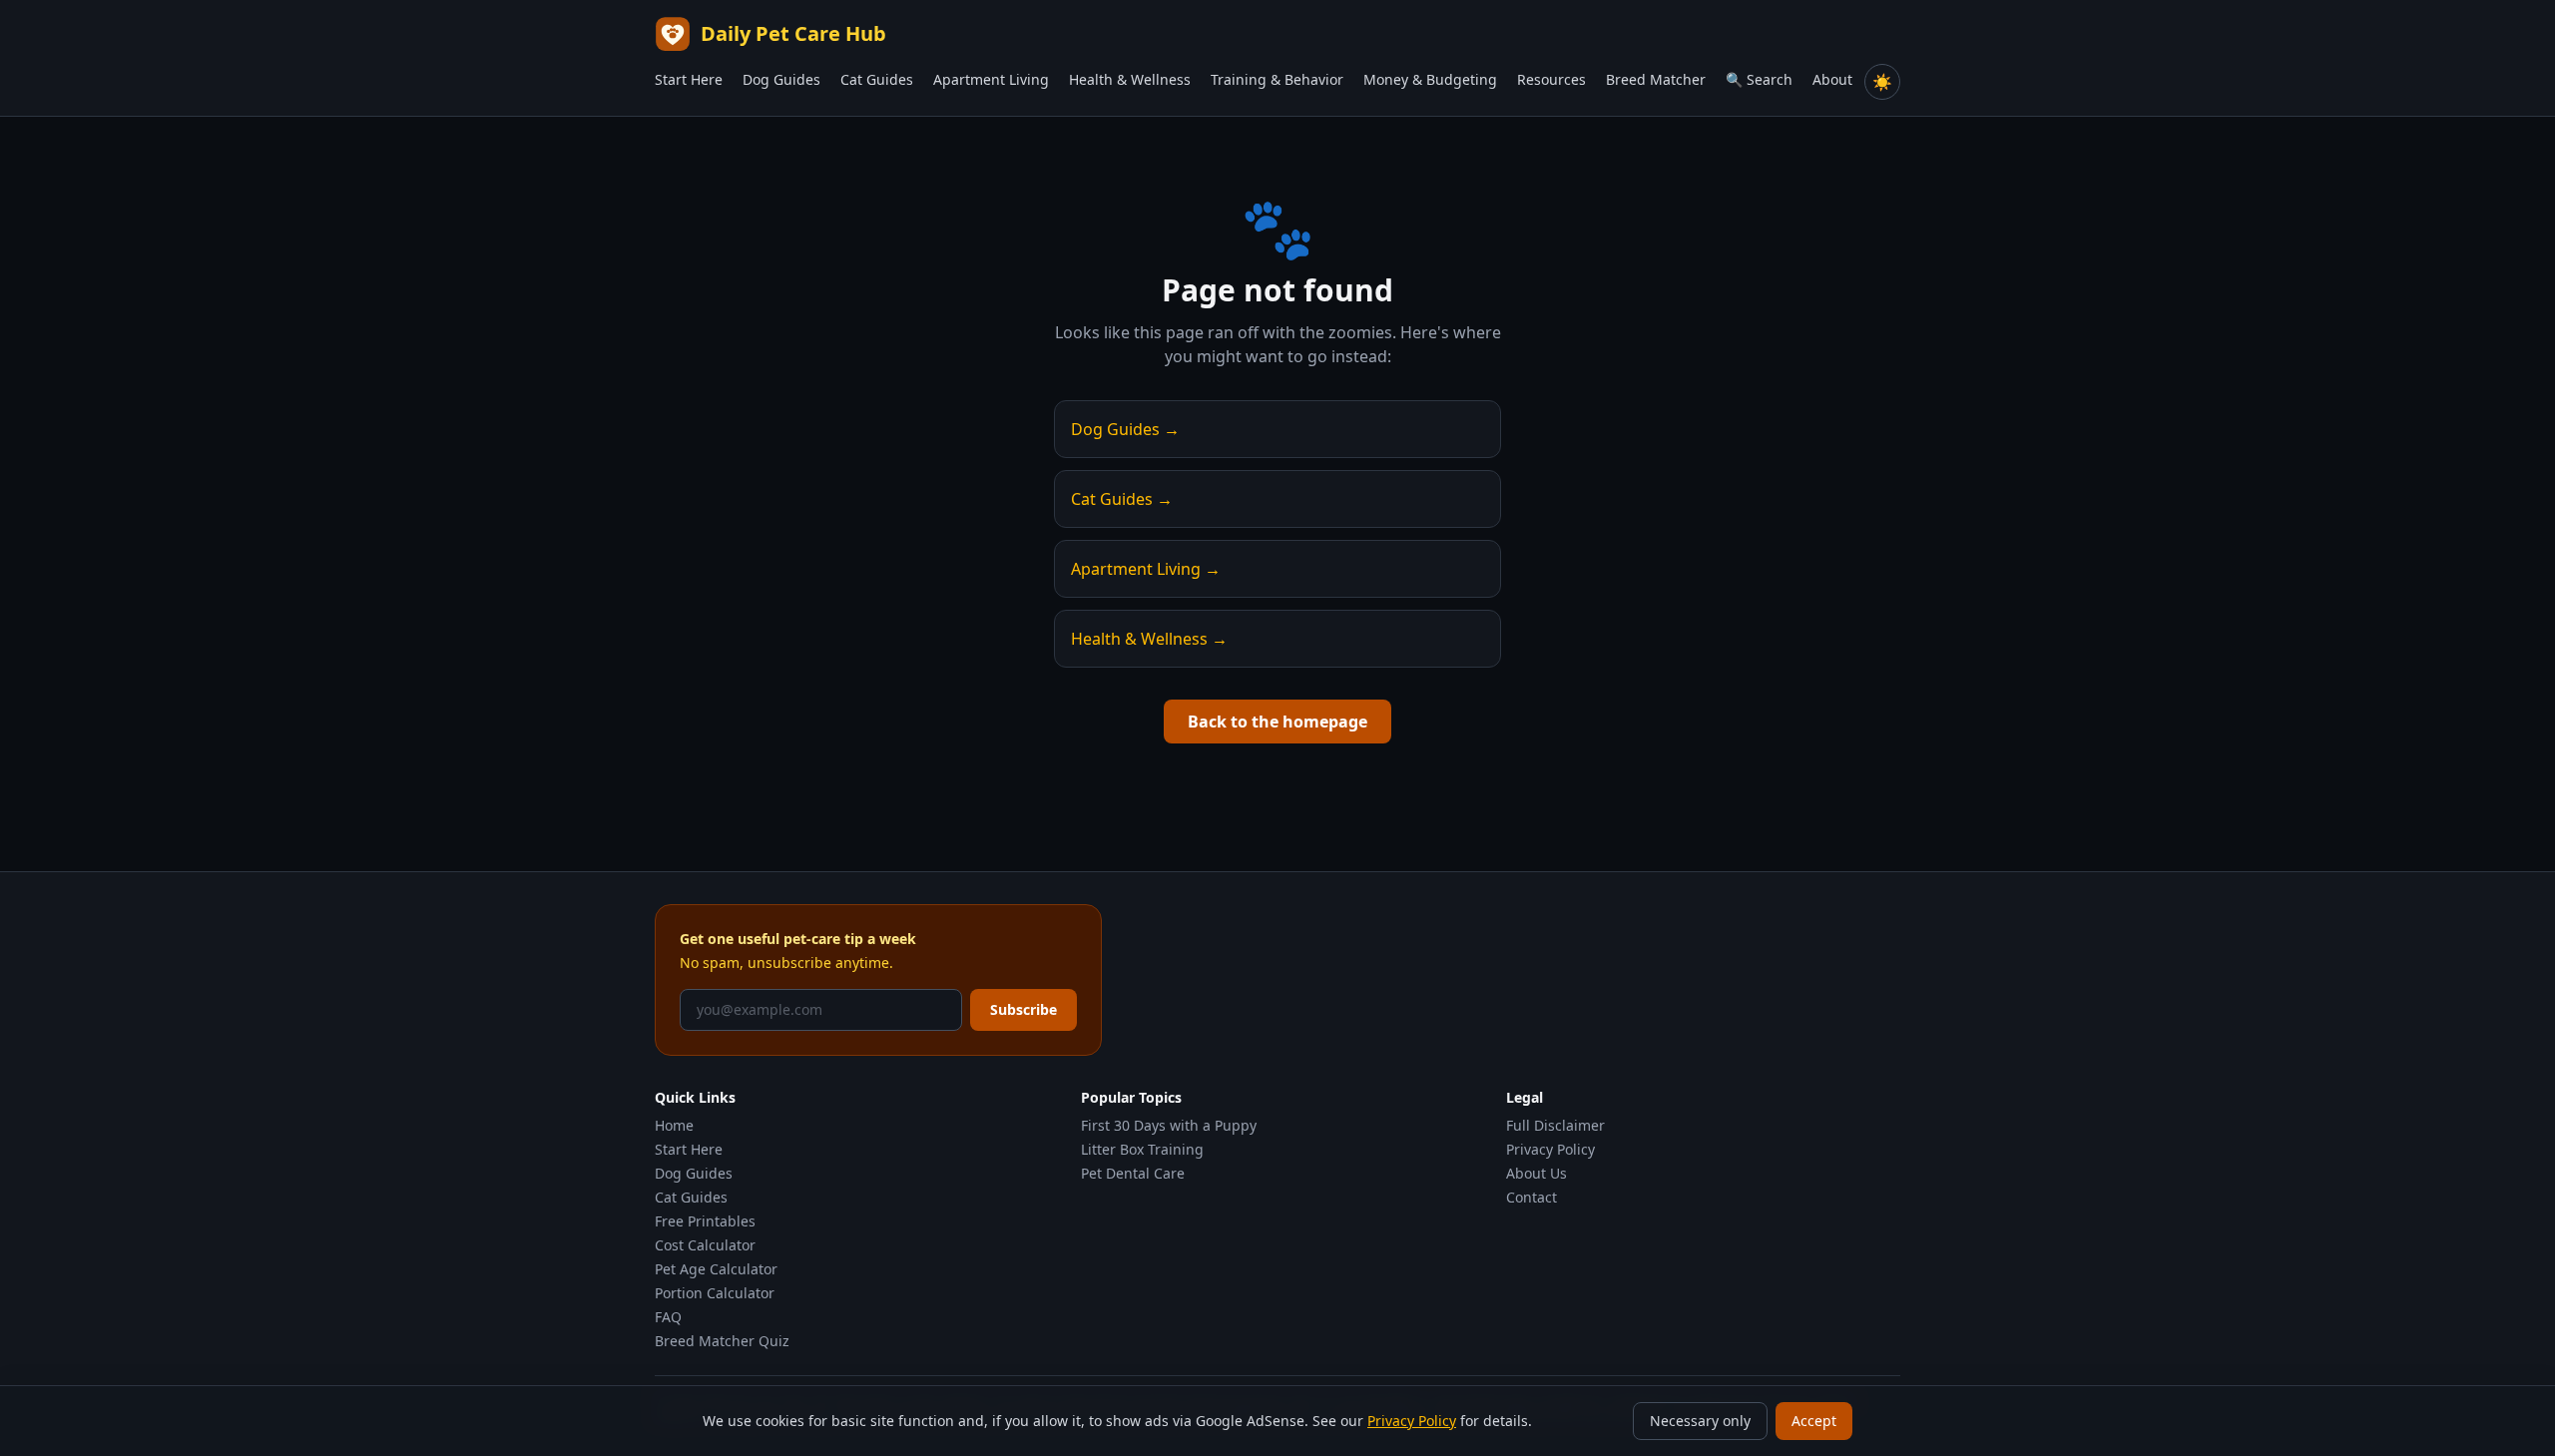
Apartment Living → (1146, 569)
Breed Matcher (1656, 79)
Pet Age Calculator (716, 1269)
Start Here (689, 79)
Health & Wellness (1130, 79)
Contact (1532, 1197)
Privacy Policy (1550, 1149)
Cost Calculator (705, 1245)
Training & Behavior (1277, 79)
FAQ (668, 1317)
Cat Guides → (1122, 499)
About (1832, 79)
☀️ (1882, 82)
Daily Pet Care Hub (793, 33)
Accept (1814, 1421)
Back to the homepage (1277, 722)
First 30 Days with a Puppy (1169, 1125)
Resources (1551, 79)
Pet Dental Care (1133, 1173)
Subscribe (1023, 1009)
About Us (1536, 1173)
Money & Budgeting (1430, 79)
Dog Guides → (1125, 429)
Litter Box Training (1142, 1149)
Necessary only (1700, 1421)
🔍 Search (1759, 79)
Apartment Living (991, 79)
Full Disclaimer (1555, 1125)
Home (674, 1125)
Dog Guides (781, 79)
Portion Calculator (715, 1293)
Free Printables (705, 1221)
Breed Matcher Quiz (722, 1341)
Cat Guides (877, 79)
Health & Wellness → (1149, 639)
